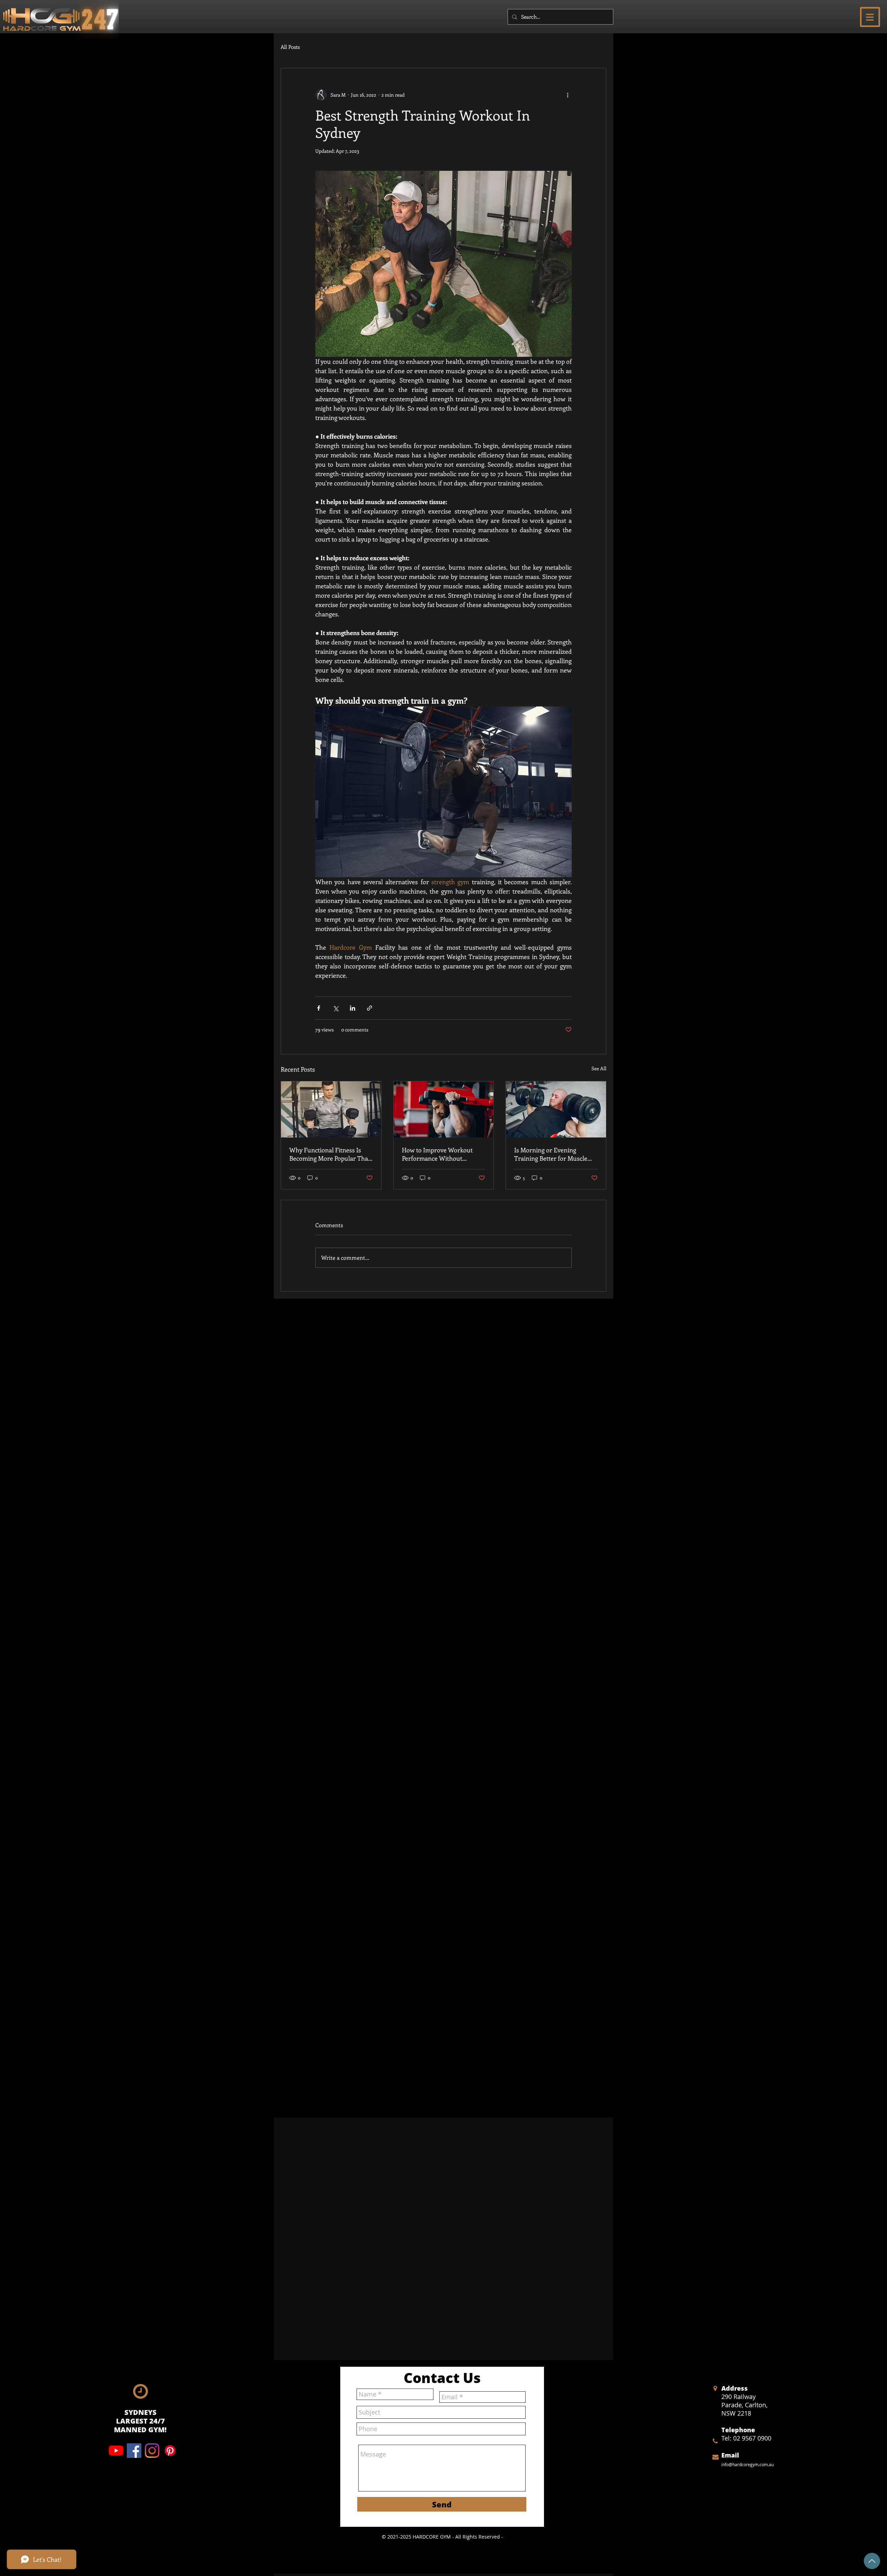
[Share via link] (370, 1008)
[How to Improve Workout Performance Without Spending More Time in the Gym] (444, 1109)
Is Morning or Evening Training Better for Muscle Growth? (551, 1154)
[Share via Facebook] (319, 1008)
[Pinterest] (170, 2451)
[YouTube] (116, 2451)
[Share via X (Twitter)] (336, 1008)
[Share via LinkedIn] (353, 1008)
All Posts (290, 47)
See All (599, 1068)
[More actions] (568, 95)
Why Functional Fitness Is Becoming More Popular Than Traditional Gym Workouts (331, 1154)
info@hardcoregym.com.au (748, 2464)
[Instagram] (152, 2451)
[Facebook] (134, 2451)
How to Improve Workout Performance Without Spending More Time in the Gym (440, 1154)
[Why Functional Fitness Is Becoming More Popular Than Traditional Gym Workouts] (331, 1109)
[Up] (872, 2561)
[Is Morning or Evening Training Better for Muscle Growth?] (556, 1109)
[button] (870, 17)
